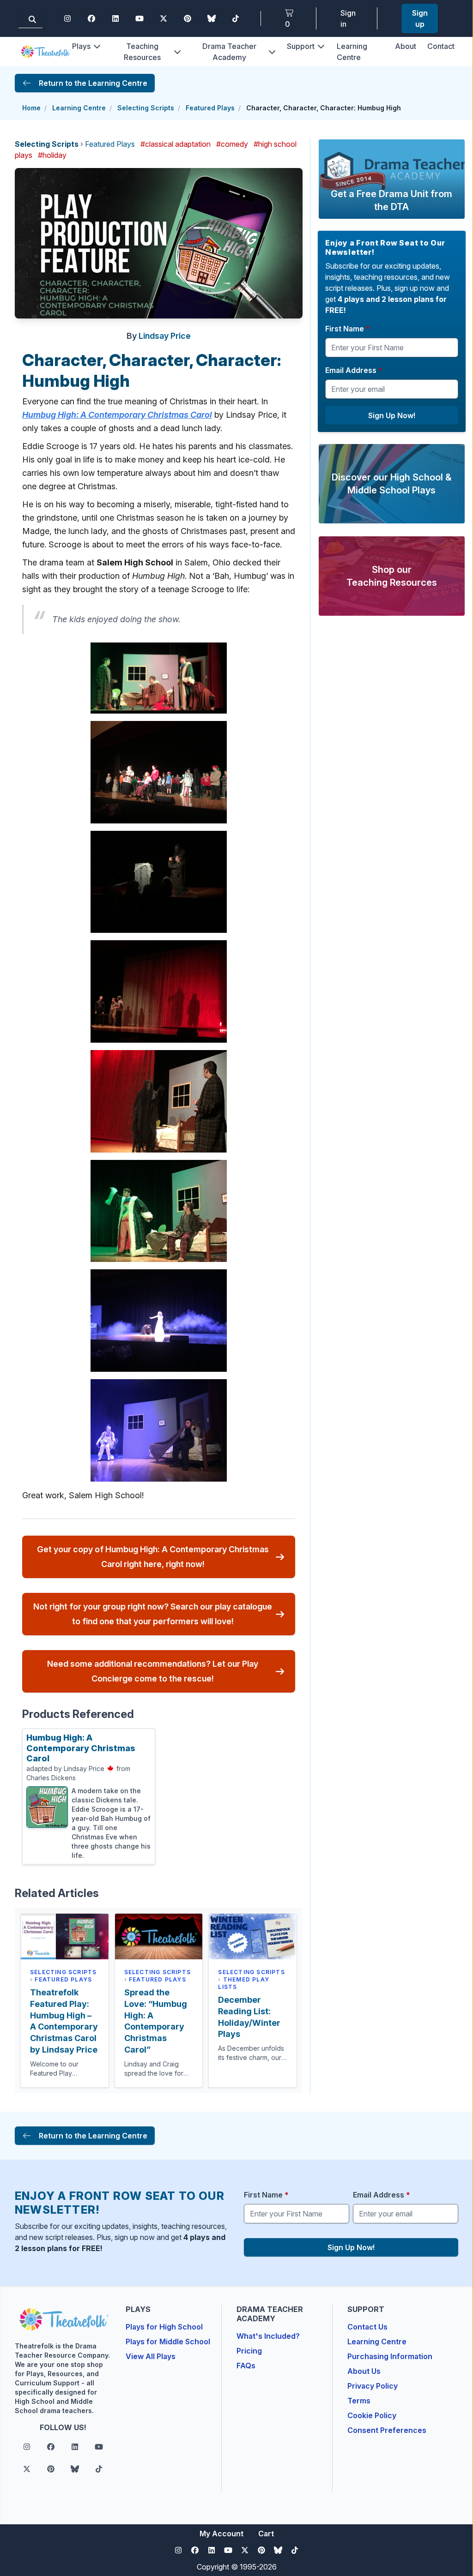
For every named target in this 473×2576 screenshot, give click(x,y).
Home (31, 108)
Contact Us (367, 2327)
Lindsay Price (165, 336)
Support (301, 46)
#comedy (232, 144)
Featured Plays (210, 108)
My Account (221, 2534)
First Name (348, 329)
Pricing (249, 2351)
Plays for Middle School (168, 2342)
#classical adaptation (176, 144)
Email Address (354, 370)
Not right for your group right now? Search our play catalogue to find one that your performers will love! (153, 1614)
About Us (364, 2371)
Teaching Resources (142, 52)
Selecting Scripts (146, 108)
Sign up (420, 18)
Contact (441, 46)
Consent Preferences (387, 2430)
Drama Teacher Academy (229, 52)
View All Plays (151, 2356)
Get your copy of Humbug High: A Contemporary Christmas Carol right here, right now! (153, 1557)
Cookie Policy (372, 2415)
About (406, 46)
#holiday (52, 155)
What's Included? (268, 2336)
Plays (81, 46)
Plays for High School (164, 2327)
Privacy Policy (373, 2386)
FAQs (246, 2366)
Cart (266, 2534)
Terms (359, 2401)
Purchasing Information (390, 2356)
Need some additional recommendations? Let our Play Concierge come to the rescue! (153, 1671)
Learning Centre (79, 108)
